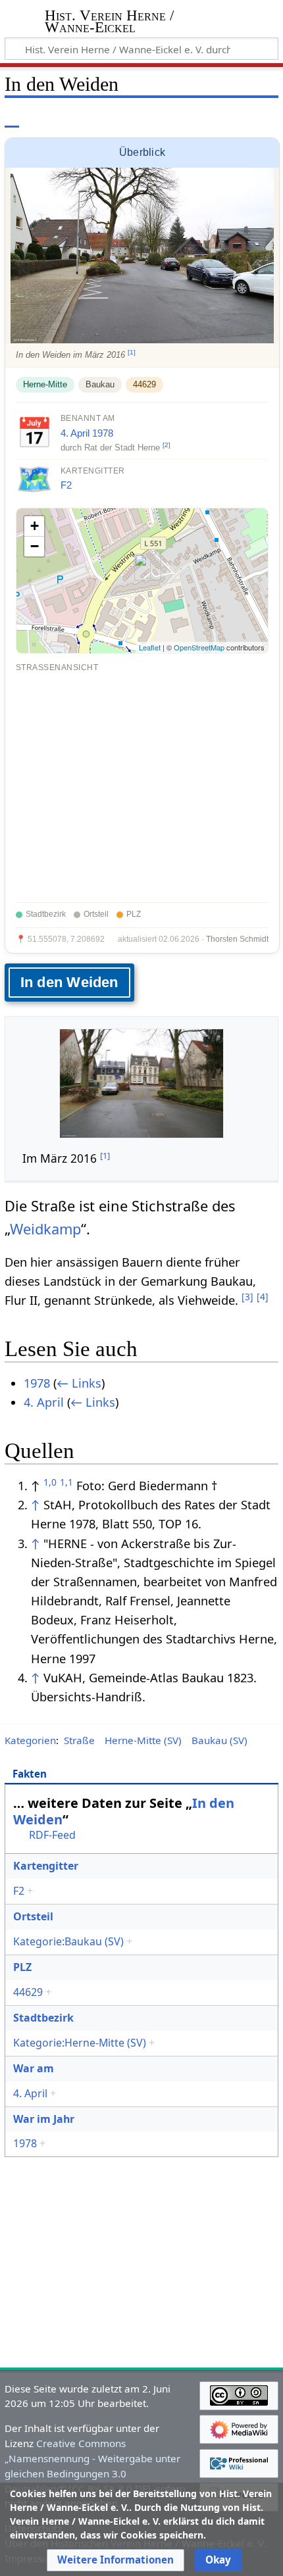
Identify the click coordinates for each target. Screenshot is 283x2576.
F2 (66, 485)
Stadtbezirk (43, 2018)
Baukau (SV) (219, 1740)
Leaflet (150, 647)
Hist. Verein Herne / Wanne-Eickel (109, 23)
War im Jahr (44, 2119)
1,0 (50, 1482)
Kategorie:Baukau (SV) (68, 1941)
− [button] (35, 546)
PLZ (22, 1967)
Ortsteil (33, 1916)
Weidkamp (45, 1229)
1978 (103, 433)
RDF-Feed (52, 1835)
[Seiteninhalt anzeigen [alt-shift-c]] (12, 118)
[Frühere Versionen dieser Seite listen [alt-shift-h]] (214, 118)
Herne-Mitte (45, 384)
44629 (144, 384)
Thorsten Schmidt (237, 939)
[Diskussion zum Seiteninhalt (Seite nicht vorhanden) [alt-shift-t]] (41, 118)
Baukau (100, 384)
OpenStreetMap (199, 647)
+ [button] (35, 526)
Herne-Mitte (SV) (143, 1740)
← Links (79, 1383)
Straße (79, 1740)
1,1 (66, 1482)
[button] (116, 2560)
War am (34, 2068)
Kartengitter (46, 1866)
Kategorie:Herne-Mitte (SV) (80, 2043)
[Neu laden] (238, 118)
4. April (75, 433)
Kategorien (30, 1740)
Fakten (30, 1774)
